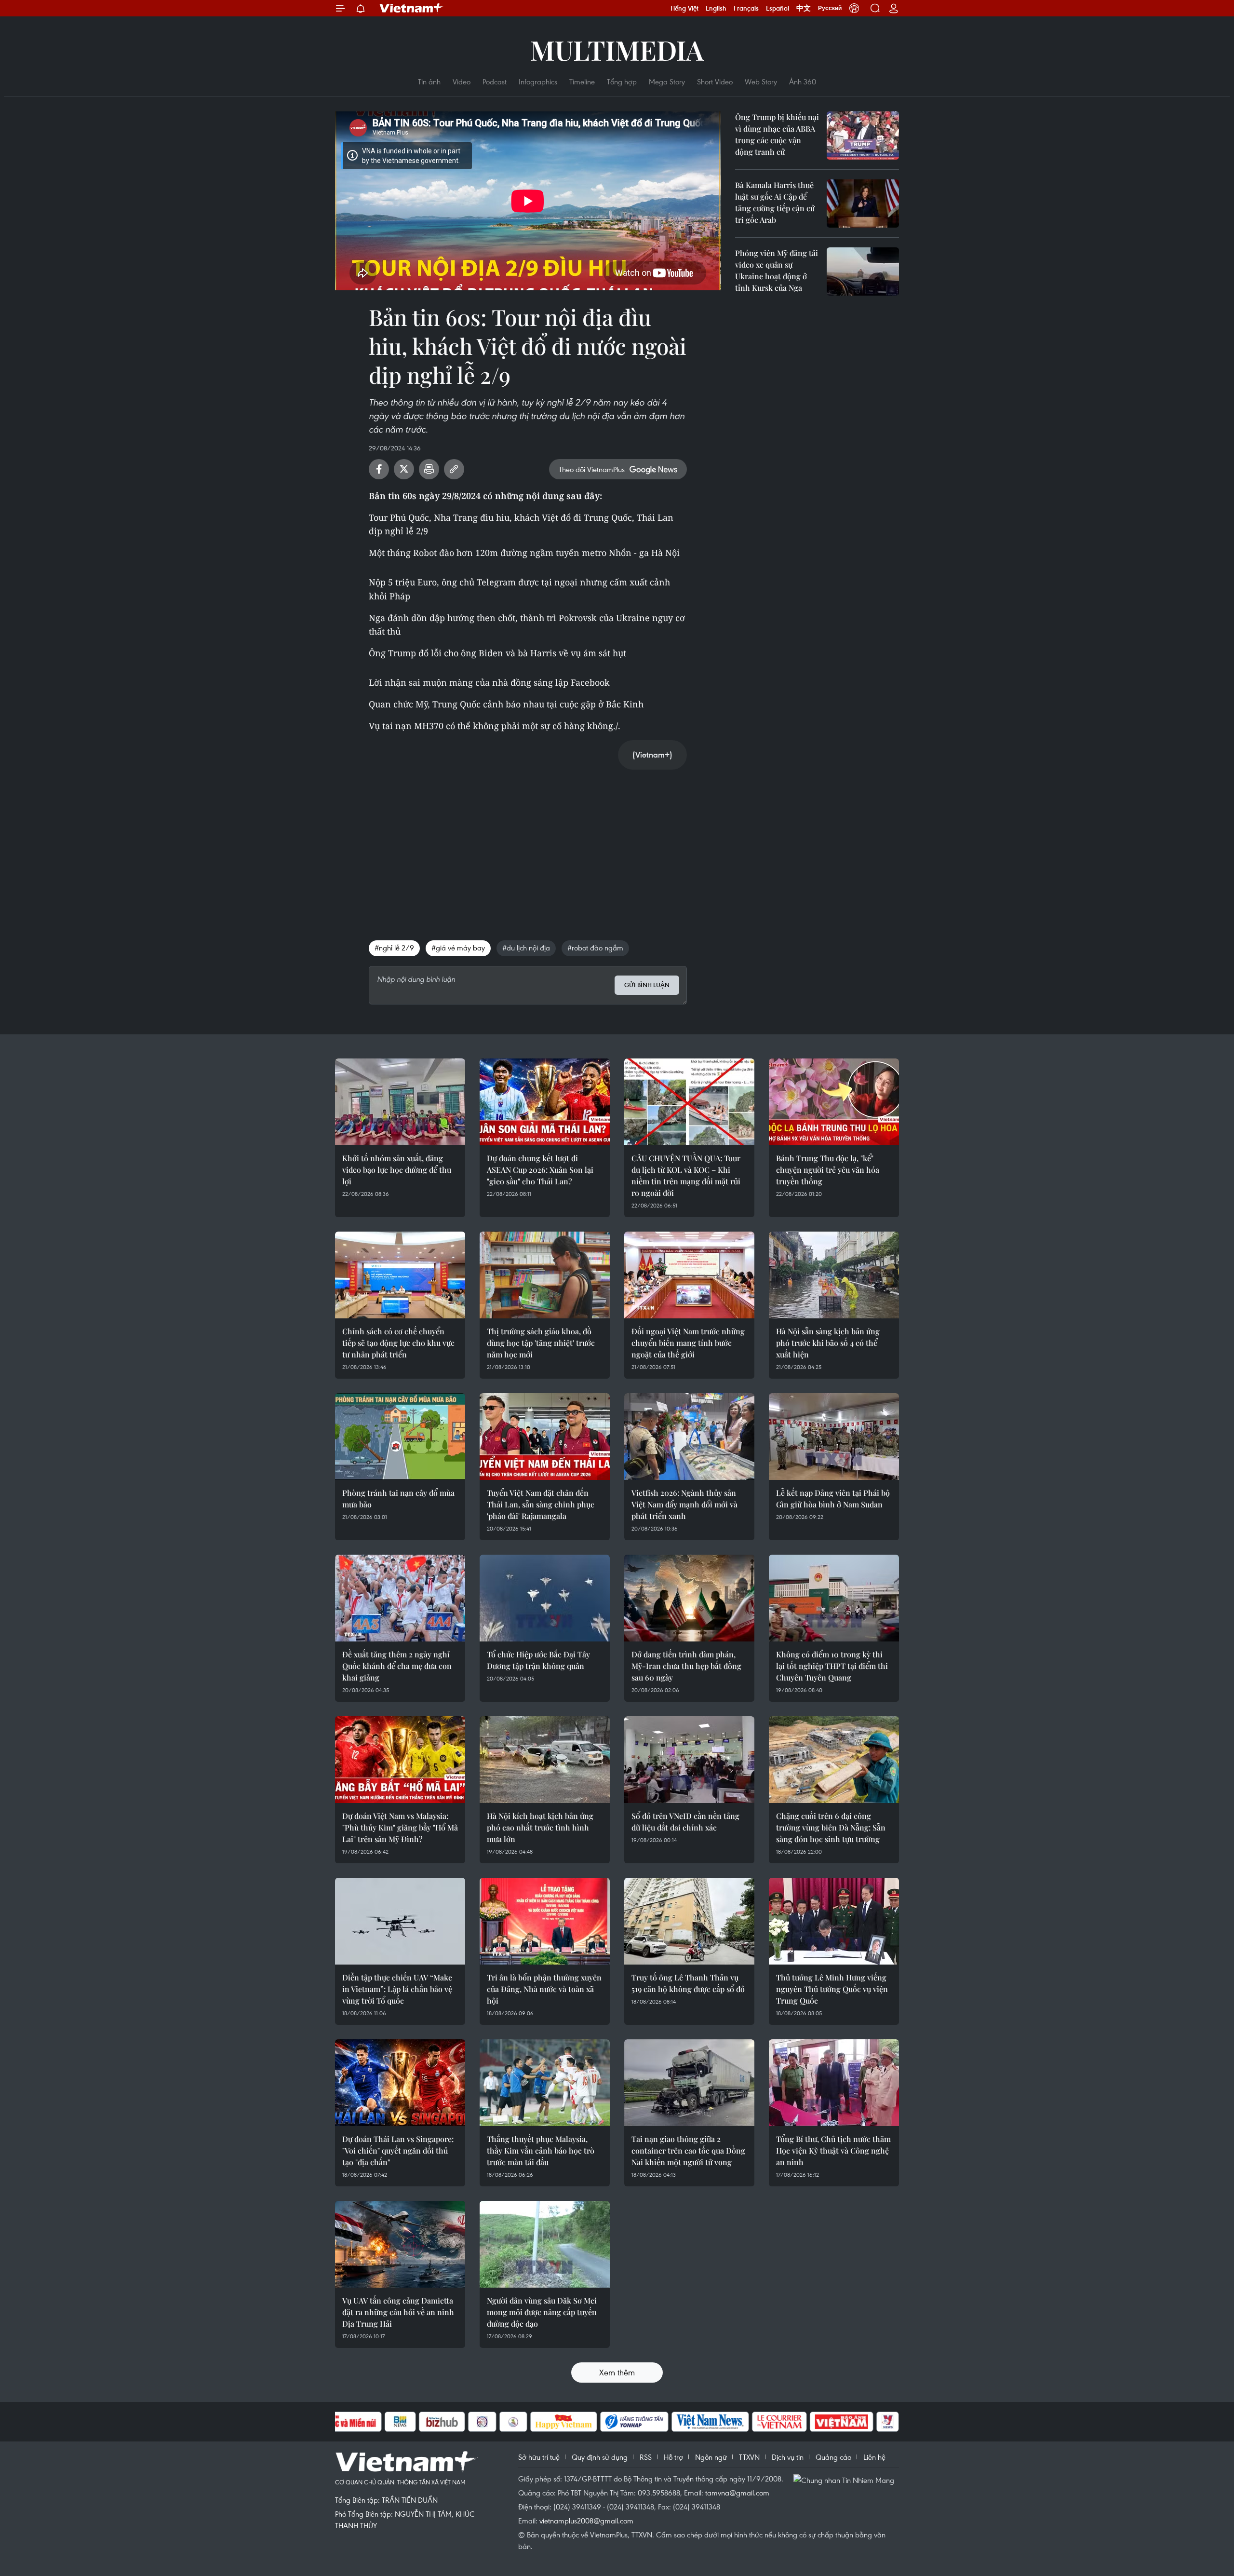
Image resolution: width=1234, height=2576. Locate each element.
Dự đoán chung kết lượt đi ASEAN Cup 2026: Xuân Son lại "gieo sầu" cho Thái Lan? (540, 1170)
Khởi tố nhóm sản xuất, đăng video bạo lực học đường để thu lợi (397, 1170)
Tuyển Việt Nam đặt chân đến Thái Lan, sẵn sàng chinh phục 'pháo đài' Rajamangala (541, 1504)
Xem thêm (617, 2372)
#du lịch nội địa (526, 948)
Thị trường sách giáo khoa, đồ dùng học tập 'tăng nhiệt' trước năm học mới (541, 1343)
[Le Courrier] (779, 2422)
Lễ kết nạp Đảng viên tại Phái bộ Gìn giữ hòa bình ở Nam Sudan (833, 1498)
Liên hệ (874, 2457)
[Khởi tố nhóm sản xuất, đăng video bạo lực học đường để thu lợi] (400, 1102)
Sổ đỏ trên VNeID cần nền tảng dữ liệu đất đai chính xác (685, 1822)
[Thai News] (513, 2422)
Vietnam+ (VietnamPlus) (412, 8)
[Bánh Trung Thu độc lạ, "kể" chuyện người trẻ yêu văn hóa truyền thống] (834, 1102)
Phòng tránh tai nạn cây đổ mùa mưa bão (398, 1498)
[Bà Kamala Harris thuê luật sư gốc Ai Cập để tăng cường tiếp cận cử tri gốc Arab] (863, 203)
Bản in (429, 469)
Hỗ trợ (673, 2457)
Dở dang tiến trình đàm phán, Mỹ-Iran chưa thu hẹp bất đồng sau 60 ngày (686, 1666)
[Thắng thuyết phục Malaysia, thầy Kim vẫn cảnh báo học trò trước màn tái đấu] (545, 2083)
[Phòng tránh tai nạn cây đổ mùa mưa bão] (400, 1437)
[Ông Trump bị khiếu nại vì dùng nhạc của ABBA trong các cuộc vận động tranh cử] (863, 136)
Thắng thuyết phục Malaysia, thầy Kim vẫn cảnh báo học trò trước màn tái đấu (541, 2150)
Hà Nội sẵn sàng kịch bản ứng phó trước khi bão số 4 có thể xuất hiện (828, 1343)
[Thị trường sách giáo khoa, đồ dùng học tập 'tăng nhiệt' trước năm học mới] (545, 1275)
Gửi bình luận (647, 985)
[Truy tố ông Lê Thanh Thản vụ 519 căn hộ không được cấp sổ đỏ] (689, 1921)
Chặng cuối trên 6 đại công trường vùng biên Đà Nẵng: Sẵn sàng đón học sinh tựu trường (831, 1827)
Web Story (761, 81)
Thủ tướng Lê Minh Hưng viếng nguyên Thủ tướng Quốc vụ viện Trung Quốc (832, 1989)
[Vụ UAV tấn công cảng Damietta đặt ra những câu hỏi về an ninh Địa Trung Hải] (400, 2244)
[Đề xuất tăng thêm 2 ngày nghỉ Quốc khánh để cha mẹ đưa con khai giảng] (400, 1598)
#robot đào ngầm (595, 948)
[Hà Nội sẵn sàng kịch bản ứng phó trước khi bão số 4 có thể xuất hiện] (834, 1275)
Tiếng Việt (684, 8)
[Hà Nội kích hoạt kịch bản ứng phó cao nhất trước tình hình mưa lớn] (545, 1760)
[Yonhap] (634, 2422)
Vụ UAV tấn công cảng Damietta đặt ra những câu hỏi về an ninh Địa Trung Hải (398, 2312)
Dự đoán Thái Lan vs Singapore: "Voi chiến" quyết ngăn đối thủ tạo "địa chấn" (398, 2150)
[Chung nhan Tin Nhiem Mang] (846, 2480)
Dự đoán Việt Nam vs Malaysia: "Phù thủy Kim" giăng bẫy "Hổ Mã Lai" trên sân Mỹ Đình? (400, 1827)
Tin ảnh (429, 81)
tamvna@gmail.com (737, 2493)
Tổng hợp (622, 81)
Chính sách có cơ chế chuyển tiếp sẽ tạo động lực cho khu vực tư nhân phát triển (398, 1343)
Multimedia (617, 49)
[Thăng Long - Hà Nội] (854, 8)
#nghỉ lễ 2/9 (394, 948)
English (716, 8)
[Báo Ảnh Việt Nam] (842, 2422)
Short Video (715, 81)
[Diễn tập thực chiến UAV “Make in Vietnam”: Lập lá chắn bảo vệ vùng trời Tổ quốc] (400, 1921)
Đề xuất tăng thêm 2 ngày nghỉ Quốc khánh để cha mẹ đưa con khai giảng (397, 1666)
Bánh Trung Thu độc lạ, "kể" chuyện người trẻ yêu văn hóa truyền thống (828, 1170)
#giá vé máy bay (458, 948)
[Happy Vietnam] (564, 2422)
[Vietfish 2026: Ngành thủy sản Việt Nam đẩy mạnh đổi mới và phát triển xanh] (689, 1437)
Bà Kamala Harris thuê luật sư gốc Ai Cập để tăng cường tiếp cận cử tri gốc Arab (775, 202)
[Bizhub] (442, 2422)
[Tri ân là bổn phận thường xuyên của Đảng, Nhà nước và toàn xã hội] (545, 1921)
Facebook (379, 469)
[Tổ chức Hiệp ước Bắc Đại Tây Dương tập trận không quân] (545, 1598)
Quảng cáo (833, 2457)
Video (462, 81)
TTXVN (749, 2457)
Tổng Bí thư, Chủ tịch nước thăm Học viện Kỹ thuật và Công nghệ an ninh (833, 2150)
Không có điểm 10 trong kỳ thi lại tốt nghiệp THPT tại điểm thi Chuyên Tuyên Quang (832, 1666)
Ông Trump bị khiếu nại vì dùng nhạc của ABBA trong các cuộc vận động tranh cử (777, 134)
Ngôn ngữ (711, 2457)
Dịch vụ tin (788, 2457)
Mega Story (667, 81)
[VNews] (888, 2422)
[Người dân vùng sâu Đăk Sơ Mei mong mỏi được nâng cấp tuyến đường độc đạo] (545, 2244)
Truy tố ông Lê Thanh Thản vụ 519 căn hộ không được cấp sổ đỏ (688, 1983)
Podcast (495, 81)
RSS (646, 2457)
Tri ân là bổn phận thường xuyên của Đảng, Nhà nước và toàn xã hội (544, 1989)
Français (746, 8)
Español (778, 8)
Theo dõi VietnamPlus (592, 469)
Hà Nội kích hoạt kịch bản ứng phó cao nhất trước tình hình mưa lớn (540, 1827)
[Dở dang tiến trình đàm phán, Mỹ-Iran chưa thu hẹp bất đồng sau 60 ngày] (689, 1598)
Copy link (454, 469)
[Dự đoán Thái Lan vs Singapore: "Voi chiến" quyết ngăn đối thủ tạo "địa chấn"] (400, 2083)
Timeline (582, 81)
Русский (830, 8)
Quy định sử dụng (600, 2457)
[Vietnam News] (710, 2422)
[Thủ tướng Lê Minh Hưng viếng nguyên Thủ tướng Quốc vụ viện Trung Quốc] (834, 1921)
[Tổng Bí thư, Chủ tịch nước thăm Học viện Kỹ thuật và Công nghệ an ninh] (834, 2083)
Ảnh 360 (803, 81)
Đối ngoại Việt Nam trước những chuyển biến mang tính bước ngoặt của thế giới (688, 1343)
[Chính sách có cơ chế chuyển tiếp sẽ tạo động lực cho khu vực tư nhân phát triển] (400, 1275)
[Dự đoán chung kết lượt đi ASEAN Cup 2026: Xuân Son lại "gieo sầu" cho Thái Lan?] (545, 1102)
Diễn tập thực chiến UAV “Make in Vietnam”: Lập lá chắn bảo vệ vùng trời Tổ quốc (397, 1989)
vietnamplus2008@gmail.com (586, 2521)
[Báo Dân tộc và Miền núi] (347, 2422)
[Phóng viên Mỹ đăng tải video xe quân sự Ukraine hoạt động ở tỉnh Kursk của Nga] (863, 271)
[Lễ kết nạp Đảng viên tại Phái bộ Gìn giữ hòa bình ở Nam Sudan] (834, 1437)
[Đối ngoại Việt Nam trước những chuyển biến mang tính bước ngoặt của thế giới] (689, 1275)
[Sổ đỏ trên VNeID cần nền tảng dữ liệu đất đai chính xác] (689, 1760)
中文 (804, 8)
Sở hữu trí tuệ (539, 2457)
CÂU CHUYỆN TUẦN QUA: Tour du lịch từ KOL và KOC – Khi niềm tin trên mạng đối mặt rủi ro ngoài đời (686, 1175)
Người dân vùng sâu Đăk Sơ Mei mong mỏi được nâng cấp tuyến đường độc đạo (542, 2312)
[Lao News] (483, 2422)
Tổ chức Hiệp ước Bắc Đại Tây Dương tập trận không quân (538, 1660)
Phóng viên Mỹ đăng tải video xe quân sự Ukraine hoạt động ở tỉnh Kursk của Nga (777, 270)
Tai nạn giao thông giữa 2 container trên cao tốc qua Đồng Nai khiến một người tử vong (688, 2150)
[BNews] (400, 2422)
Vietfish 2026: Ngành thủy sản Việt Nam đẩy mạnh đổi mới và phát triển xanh (684, 1504)
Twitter (404, 469)
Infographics (538, 81)
